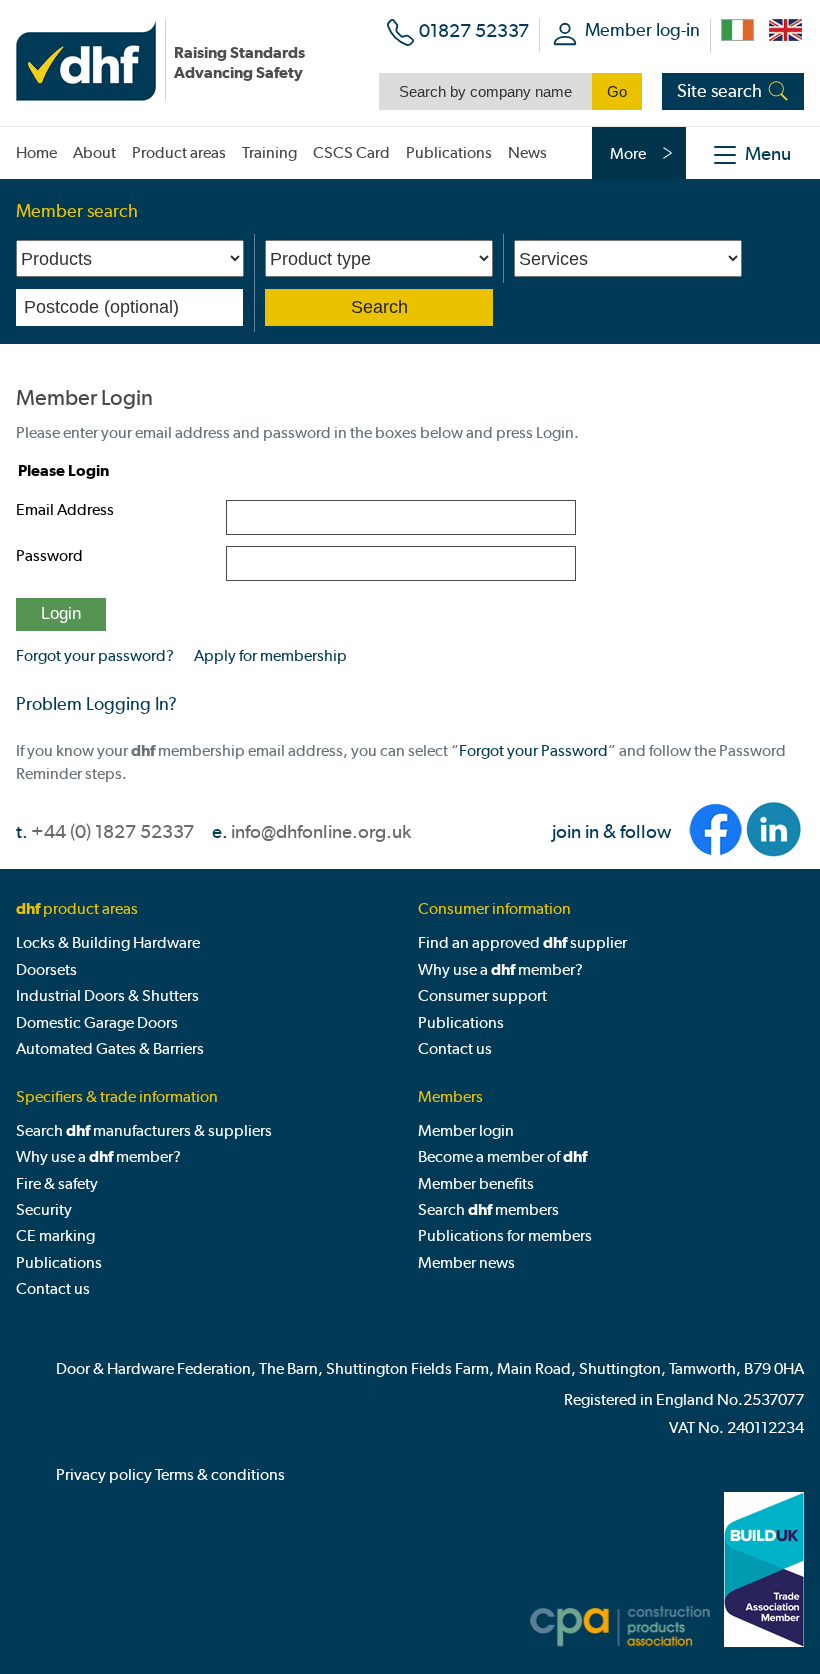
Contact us (455, 1048)
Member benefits (476, 1183)
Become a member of (502, 1156)
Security (44, 1209)
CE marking (55, 1235)
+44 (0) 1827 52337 (112, 831)
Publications (461, 1022)
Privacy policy (104, 1474)
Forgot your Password (533, 750)
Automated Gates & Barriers (110, 1048)
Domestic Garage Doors (97, 1022)
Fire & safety (57, 1183)
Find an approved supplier (522, 942)
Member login (466, 1130)
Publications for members (505, 1235)
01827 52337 (474, 30)
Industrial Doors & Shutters (107, 995)
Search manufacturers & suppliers (144, 1130)
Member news (466, 1262)
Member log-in (642, 29)
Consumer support (482, 995)
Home (36, 152)
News (527, 152)
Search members (488, 1209)
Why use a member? (500, 969)
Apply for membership (270, 655)
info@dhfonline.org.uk (321, 831)
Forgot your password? (95, 655)
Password (49, 555)
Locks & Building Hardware (108, 942)
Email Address (65, 509)
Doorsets (46, 969)
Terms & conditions (220, 1474)
